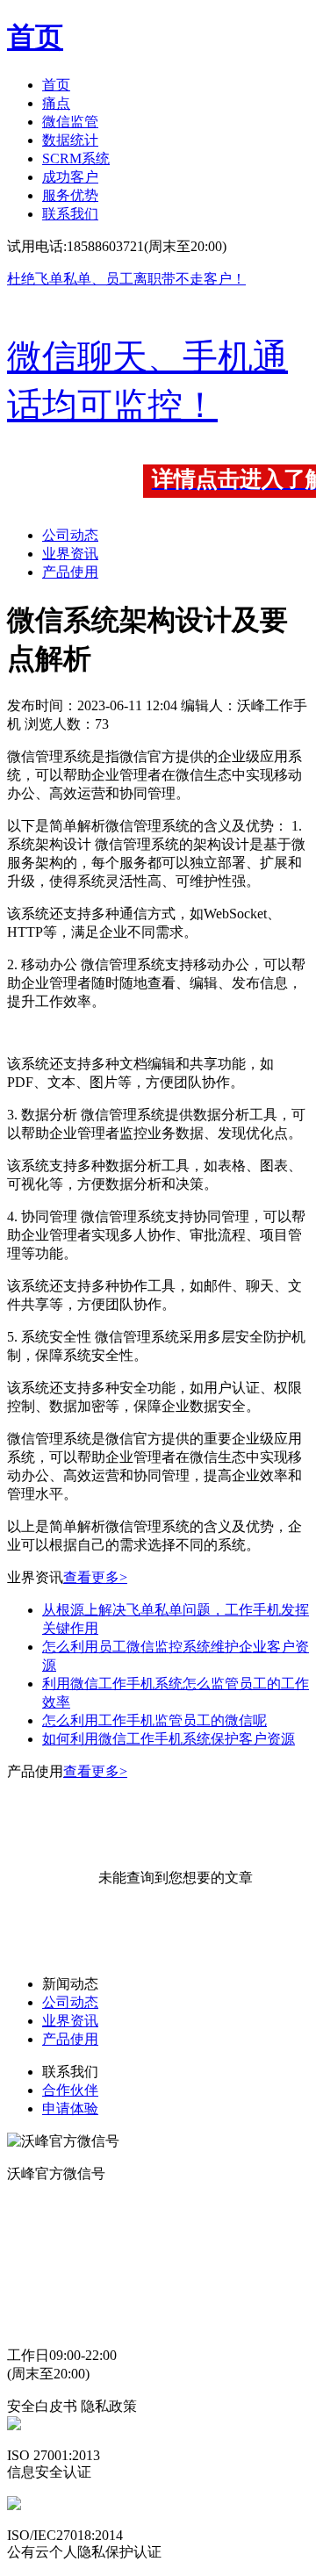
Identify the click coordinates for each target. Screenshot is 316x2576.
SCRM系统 (76, 158)
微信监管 (70, 122)
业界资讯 (70, 554)
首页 (56, 85)
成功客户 (70, 177)
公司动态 (70, 535)
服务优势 (70, 195)
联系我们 (70, 214)
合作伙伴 (70, 2090)
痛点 (56, 103)
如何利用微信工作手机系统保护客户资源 (169, 1739)
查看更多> (95, 1577)
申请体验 (70, 2108)
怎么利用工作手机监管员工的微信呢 (154, 1720)
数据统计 (70, 140)
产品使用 (70, 572)
